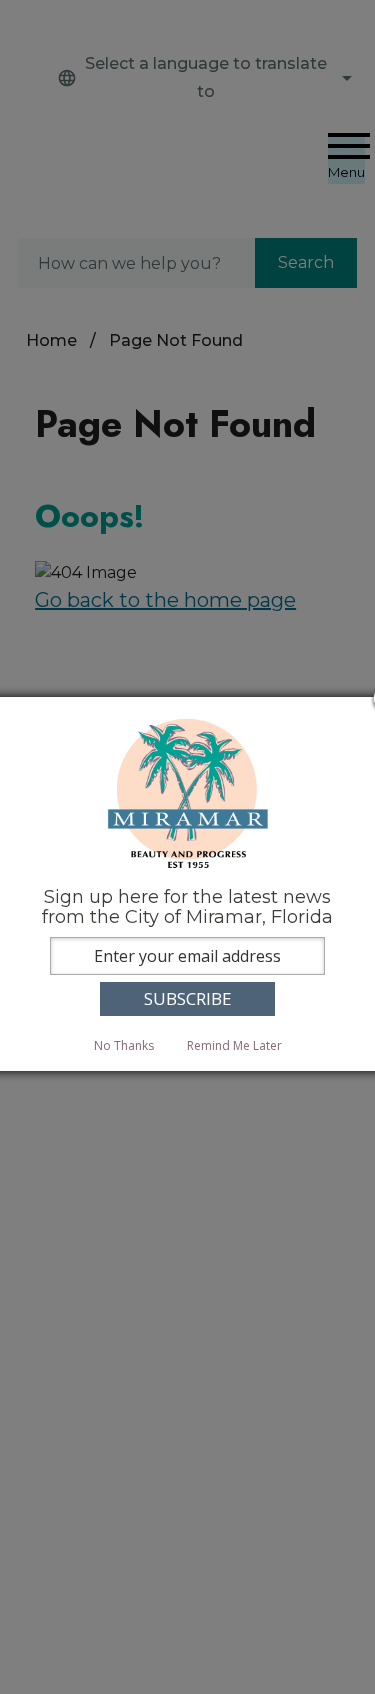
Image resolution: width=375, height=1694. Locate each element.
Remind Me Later (234, 1045)
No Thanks (124, 1045)
